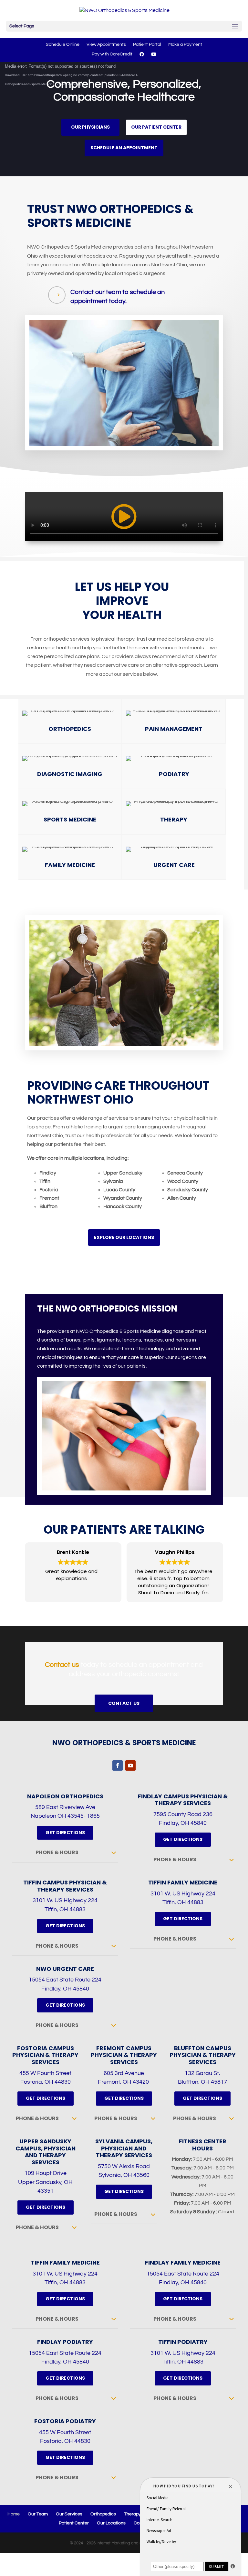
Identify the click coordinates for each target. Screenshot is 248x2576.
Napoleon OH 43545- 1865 (65, 1816)
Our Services (69, 2514)
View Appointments (106, 44)
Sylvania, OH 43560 (124, 2175)
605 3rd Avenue (124, 2073)
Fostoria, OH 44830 (46, 2082)
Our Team (38, 2514)
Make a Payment (185, 44)
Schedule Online (63, 44)
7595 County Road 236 (183, 1814)
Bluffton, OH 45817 (202, 2082)
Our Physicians (90, 127)
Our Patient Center (156, 127)
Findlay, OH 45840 (183, 1823)
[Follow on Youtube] (130, 1765)
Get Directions (65, 1833)
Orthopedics (103, 2514)
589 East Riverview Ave (65, 1807)
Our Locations (111, 2523)
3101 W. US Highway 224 (65, 1900)
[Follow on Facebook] (118, 1765)
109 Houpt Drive (46, 2173)
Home (14, 2514)
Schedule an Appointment (124, 148)
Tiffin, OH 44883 (65, 1909)
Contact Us (124, 1703)
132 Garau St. (202, 2073)
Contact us (62, 1665)
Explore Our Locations (124, 1237)
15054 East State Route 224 (65, 1980)
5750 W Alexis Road (124, 2166)
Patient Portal (147, 44)
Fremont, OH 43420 (124, 2082)
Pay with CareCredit (112, 54)
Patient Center (74, 2523)
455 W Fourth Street (45, 2073)
